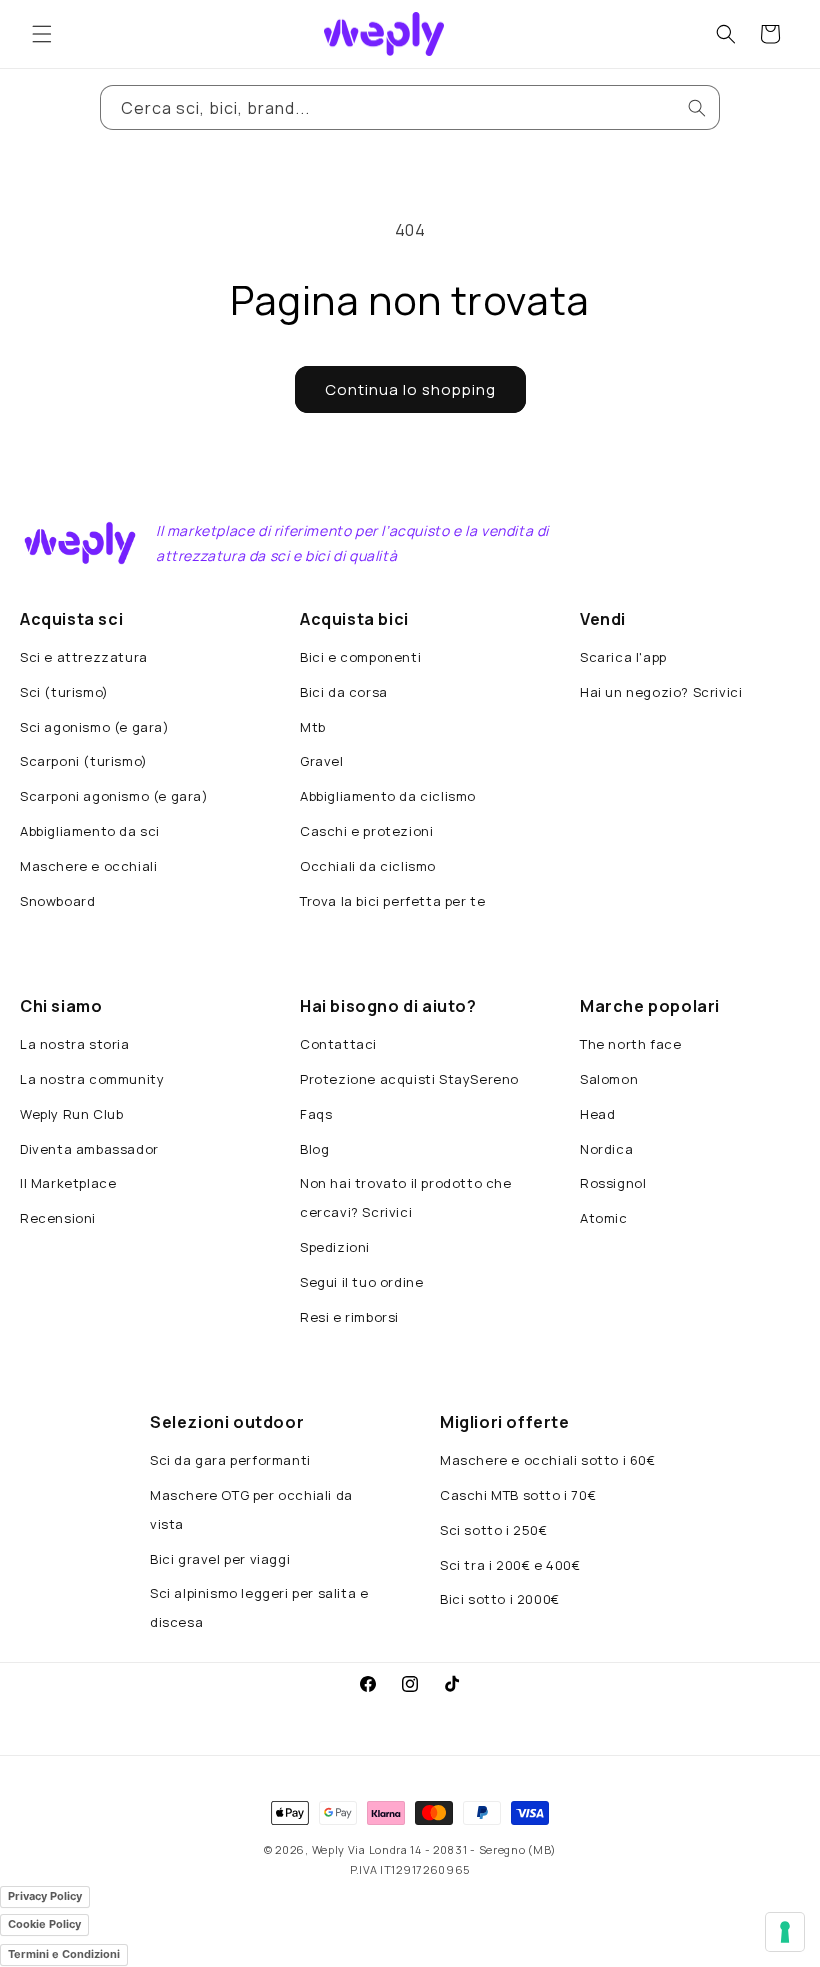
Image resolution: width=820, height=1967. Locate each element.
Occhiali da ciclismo (368, 866)
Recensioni (58, 1218)
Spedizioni (335, 1247)
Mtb (313, 727)
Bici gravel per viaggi (220, 1559)
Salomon (609, 1079)
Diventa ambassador (89, 1149)
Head (597, 1114)
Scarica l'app (623, 657)
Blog (314, 1149)
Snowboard (57, 901)
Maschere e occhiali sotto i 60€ (548, 1460)
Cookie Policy (44, 1924)
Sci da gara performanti (230, 1460)
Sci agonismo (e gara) (95, 727)
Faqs (316, 1114)
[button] (42, 34)
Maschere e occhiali (88, 866)
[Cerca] (697, 108)
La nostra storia (75, 1044)
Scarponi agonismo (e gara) (114, 796)
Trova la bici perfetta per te (392, 901)
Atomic (604, 1218)
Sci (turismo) (64, 692)
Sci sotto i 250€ (494, 1530)
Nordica (606, 1149)
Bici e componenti (360, 657)
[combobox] (410, 107)
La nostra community (92, 1079)
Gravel (322, 761)
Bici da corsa (344, 692)
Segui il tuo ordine (361, 1282)
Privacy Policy (45, 1896)
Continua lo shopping (410, 389)
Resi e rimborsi (349, 1317)
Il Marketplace (68, 1183)
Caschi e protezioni (366, 831)
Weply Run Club (71, 1114)
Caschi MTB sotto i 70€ (518, 1495)
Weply (329, 1849)
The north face (630, 1044)
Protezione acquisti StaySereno (409, 1079)
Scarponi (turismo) (84, 761)
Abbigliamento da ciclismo (388, 796)
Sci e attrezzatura (84, 657)
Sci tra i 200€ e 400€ (510, 1565)
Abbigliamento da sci (90, 831)
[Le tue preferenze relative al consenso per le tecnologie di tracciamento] (785, 1932)
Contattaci (338, 1044)
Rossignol (613, 1183)
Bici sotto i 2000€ (500, 1599)
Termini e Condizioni (64, 1954)
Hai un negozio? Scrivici (661, 692)
